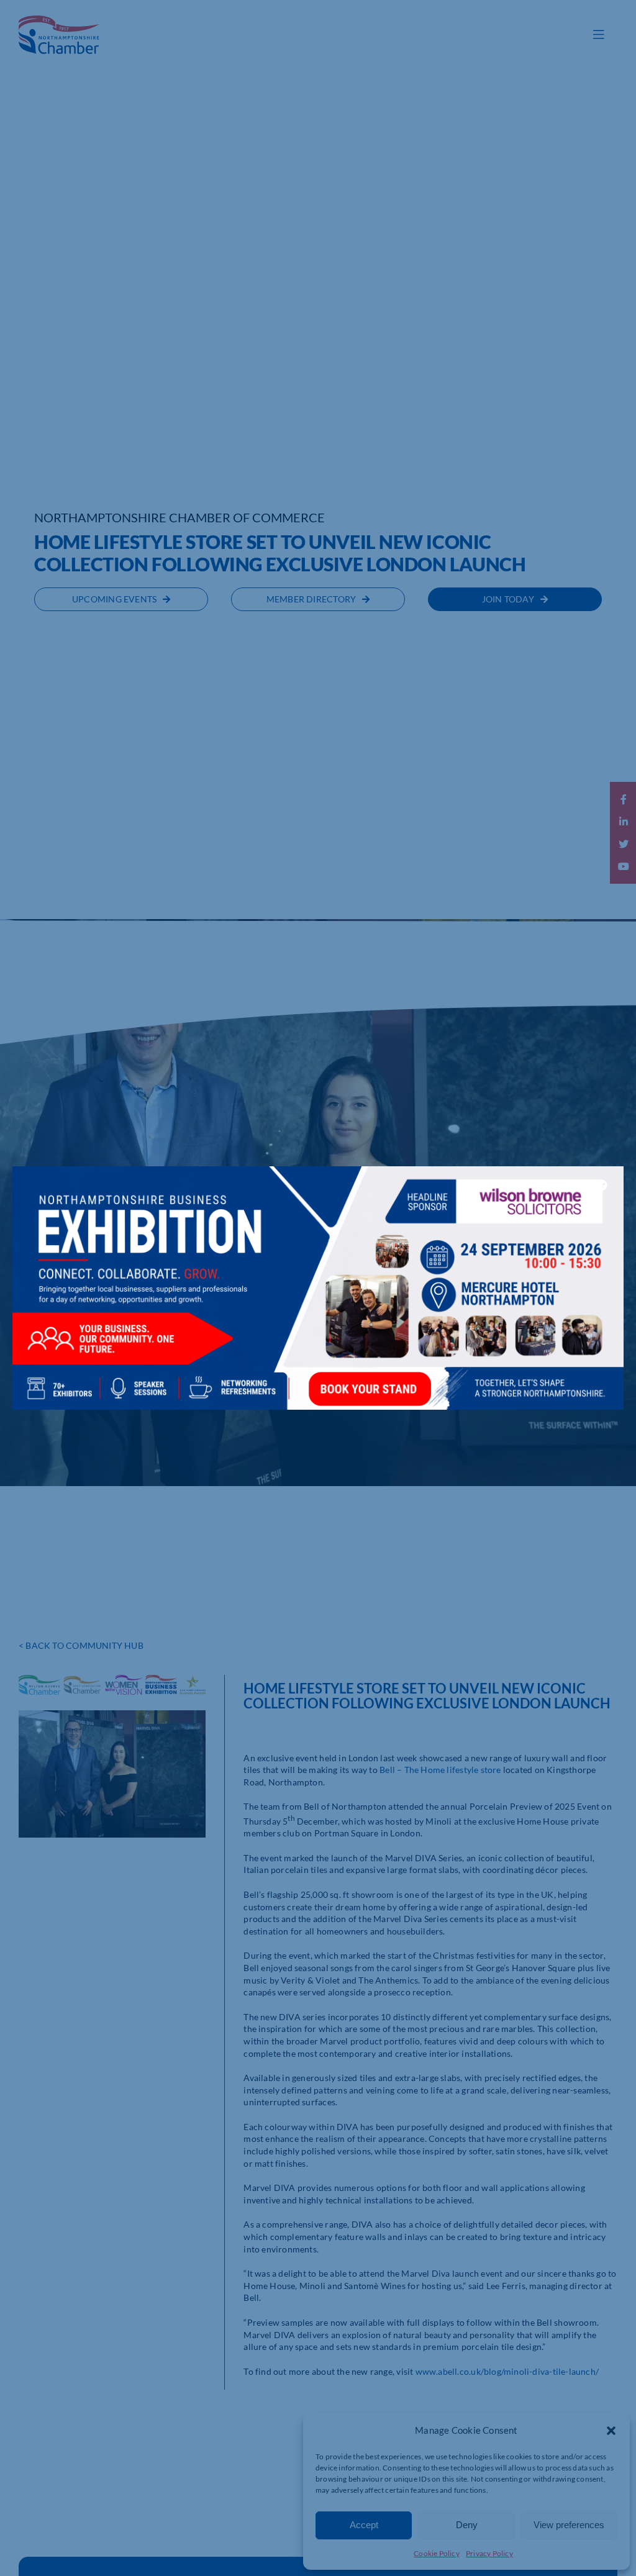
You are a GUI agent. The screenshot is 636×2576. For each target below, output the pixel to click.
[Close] (602, 1185)
